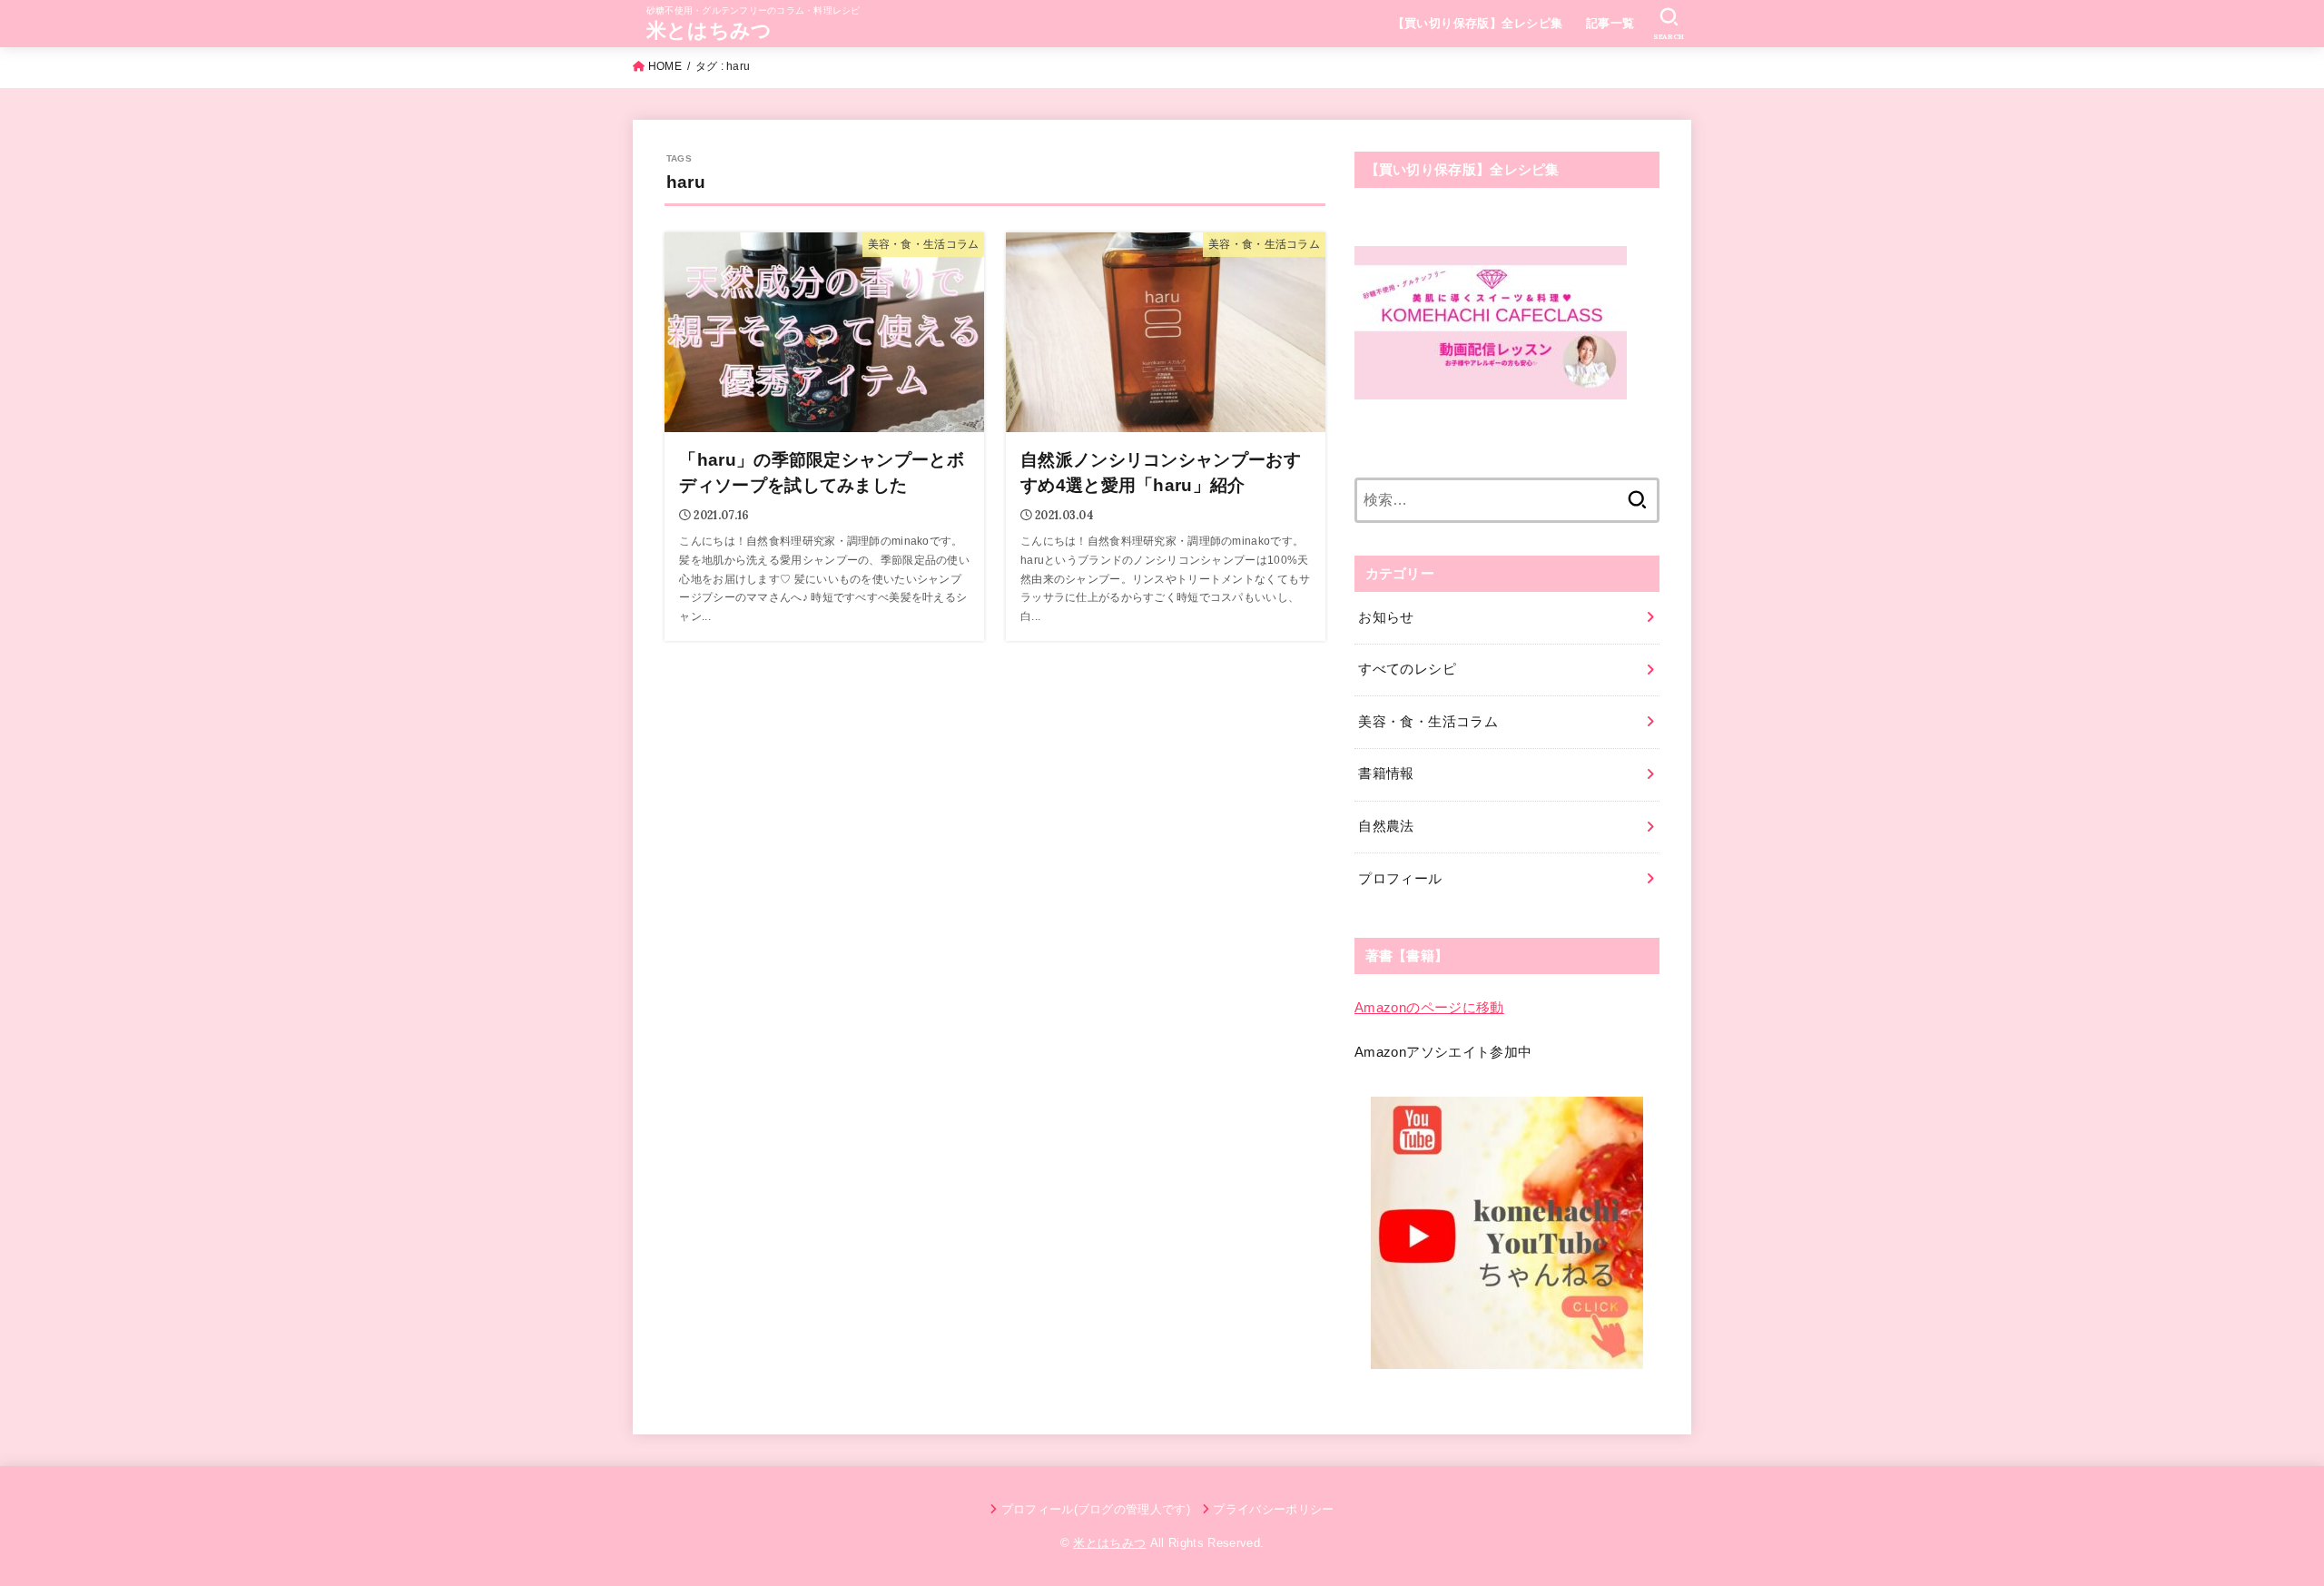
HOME (665, 66)
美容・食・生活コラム (1428, 722)
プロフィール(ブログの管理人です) (1096, 1509)
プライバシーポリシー (1273, 1509)
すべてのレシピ (1407, 669)
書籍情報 (1386, 773)
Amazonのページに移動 (1429, 1008)
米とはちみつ (709, 30)
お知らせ (1386, 617)
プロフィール (1400, 879)
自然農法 (1386, 826)
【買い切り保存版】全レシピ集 (1478, 23)
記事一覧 (1610, 23)
